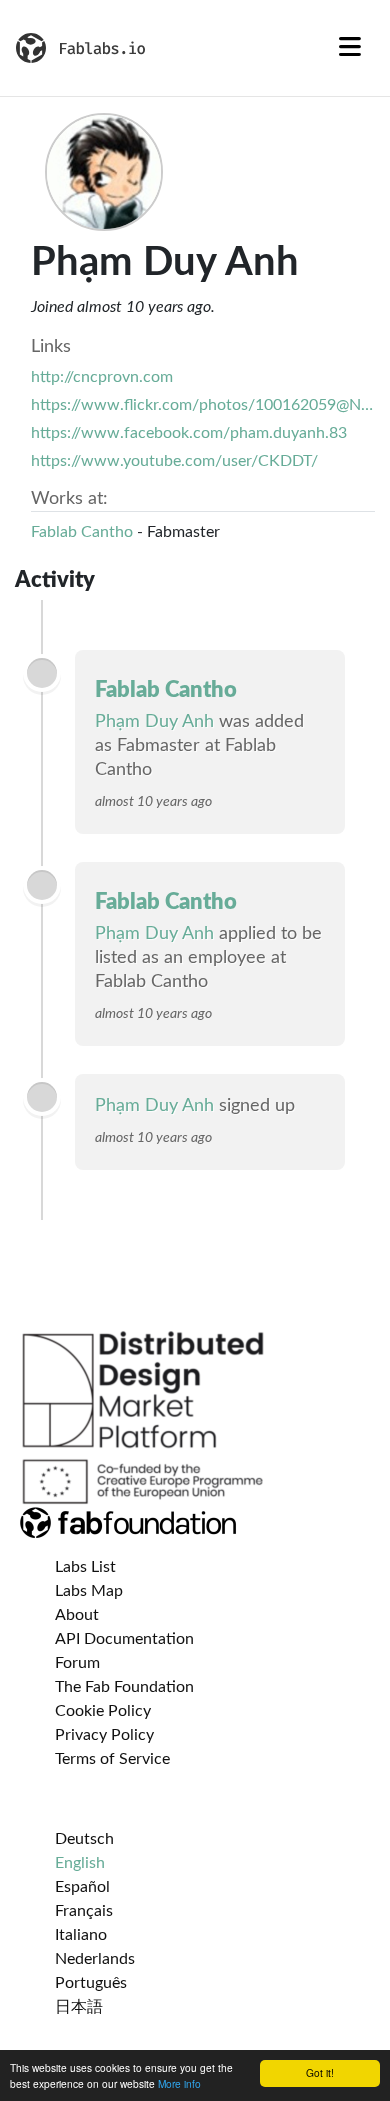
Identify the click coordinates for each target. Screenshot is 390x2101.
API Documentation (124, 1639)
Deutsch (84, 1839)
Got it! (320, 2072)
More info (179, 2083)
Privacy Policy (104, 1735)
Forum (77, 1663)
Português (91, 1983)
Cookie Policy (103, 1711)
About (77, 1615)
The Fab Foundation (124, 1687)
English (80, 1863)
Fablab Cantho (82, 532)
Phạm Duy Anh (154, 722)
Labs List (85, 1567)
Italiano (81, 1935)
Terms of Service (112, 1759)
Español (82, 1887)
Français (84, 1911)
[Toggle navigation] (350, 48)
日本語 (79, 2007)
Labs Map (89, 1591)
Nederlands (95, 1959)
